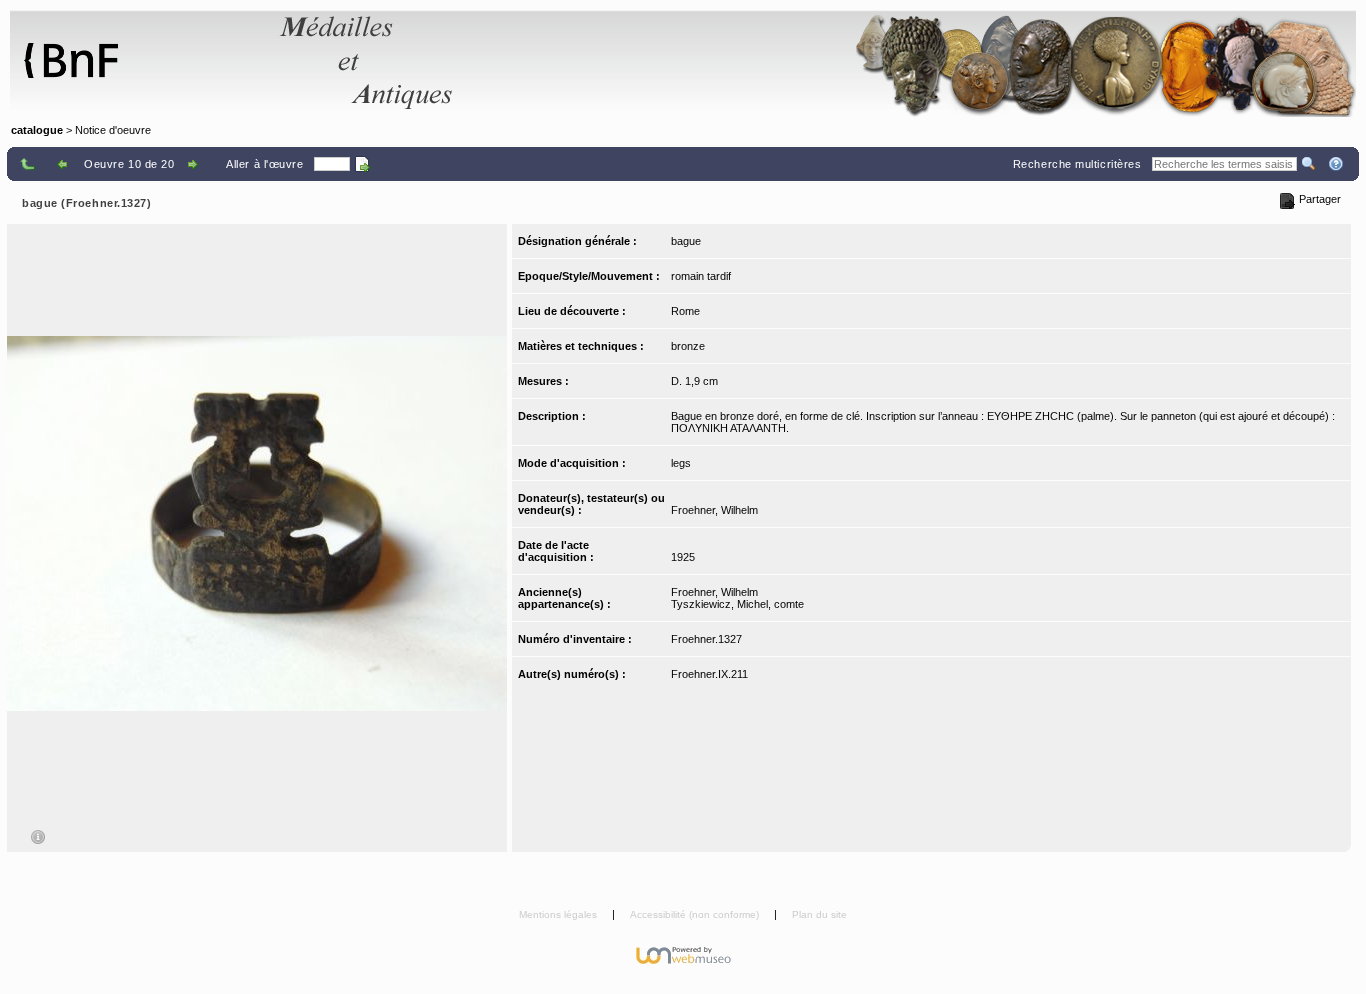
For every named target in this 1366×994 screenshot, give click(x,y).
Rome (685, 311)
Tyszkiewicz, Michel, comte (737, 604)
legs (681, 463)
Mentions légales (559, 914)
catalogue (37, 130)
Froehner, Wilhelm (714, 510)
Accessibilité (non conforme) (696, 914)
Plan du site (819, 914)
